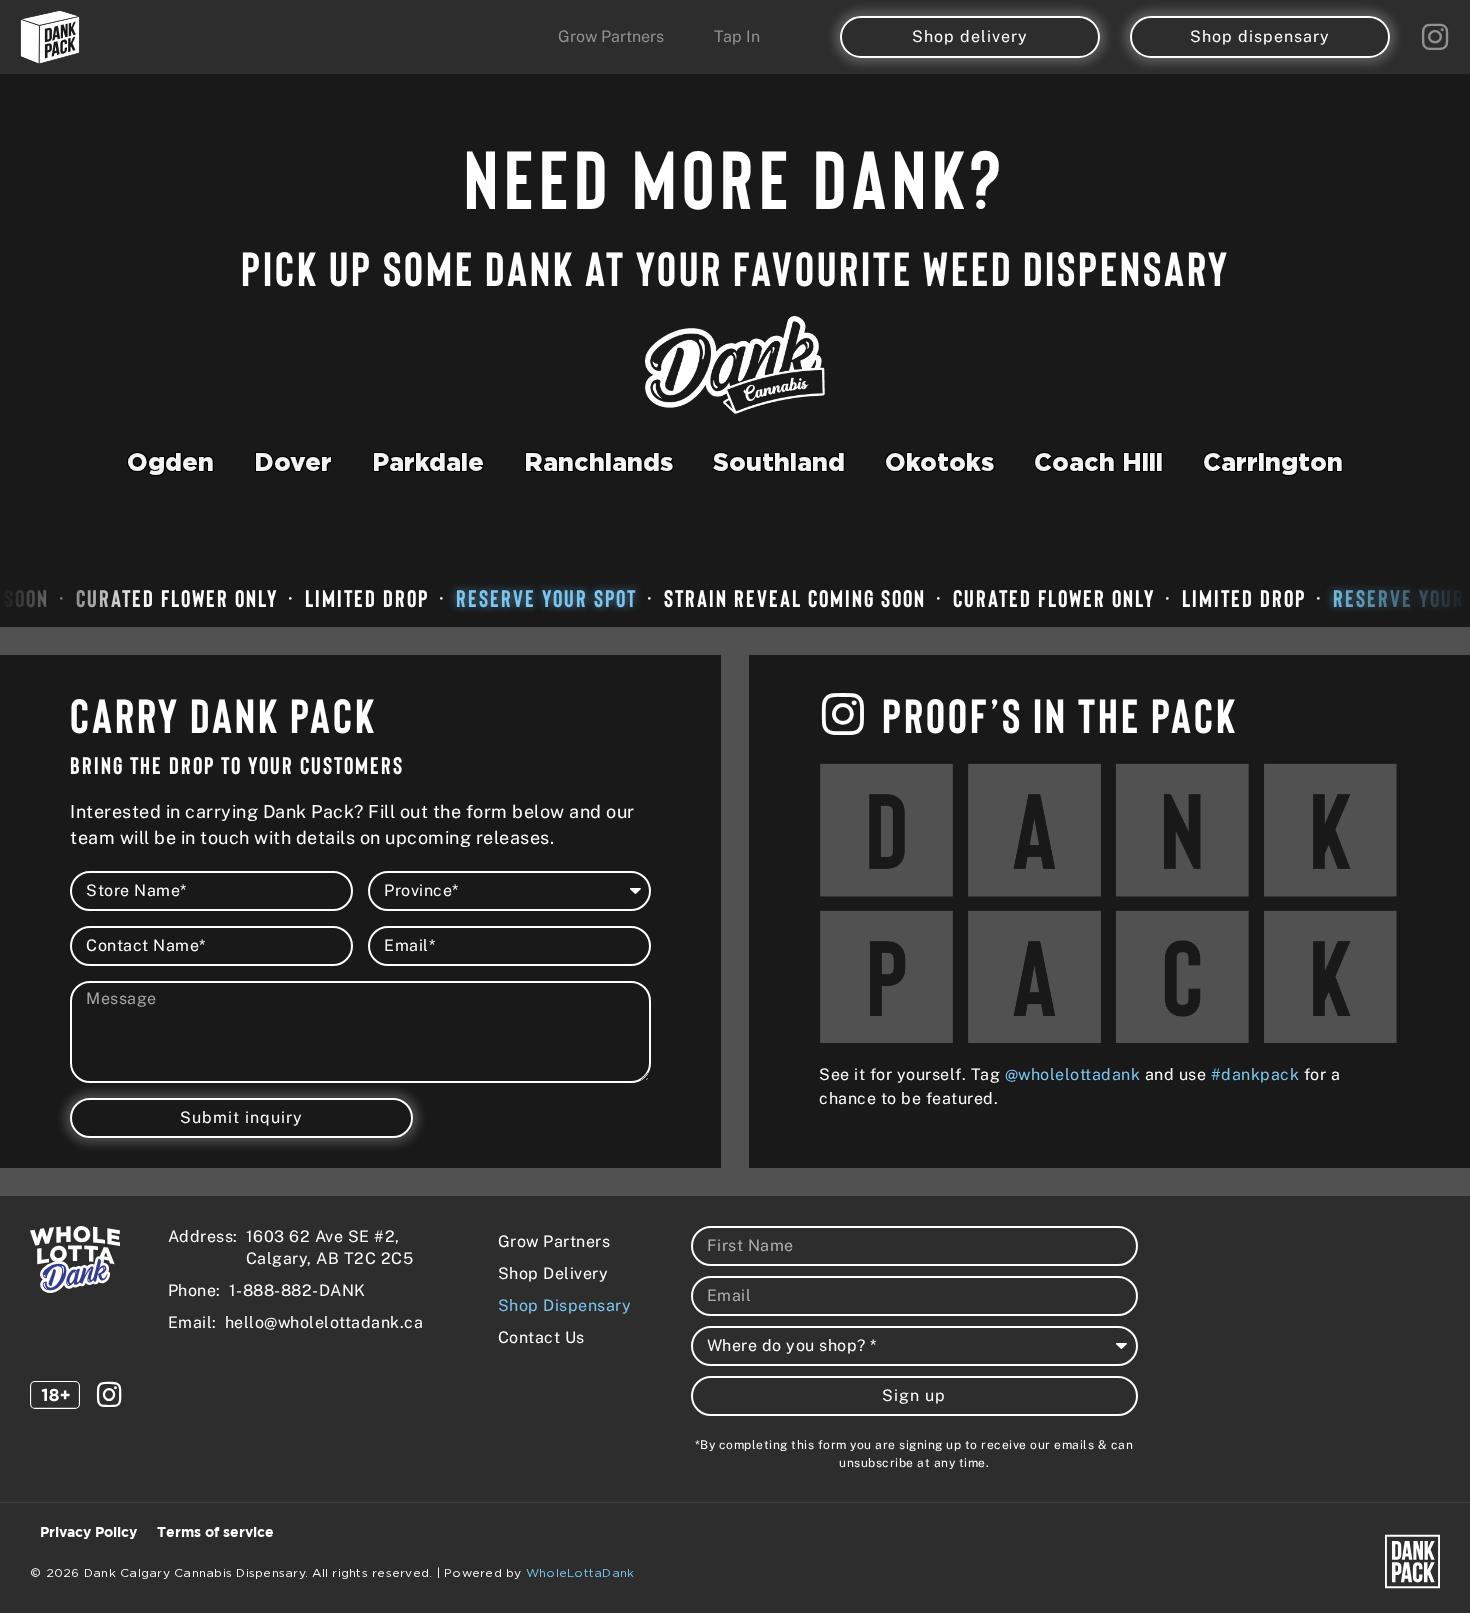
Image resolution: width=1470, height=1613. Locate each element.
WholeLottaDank (580, 1572)
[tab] (170, 469)
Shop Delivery (553, 1273)
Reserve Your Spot (526, 597)
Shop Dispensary (565, 1305)
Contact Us (541, 1337)
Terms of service (215, 1533)
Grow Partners (554, 1241)
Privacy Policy (88, 1533)
